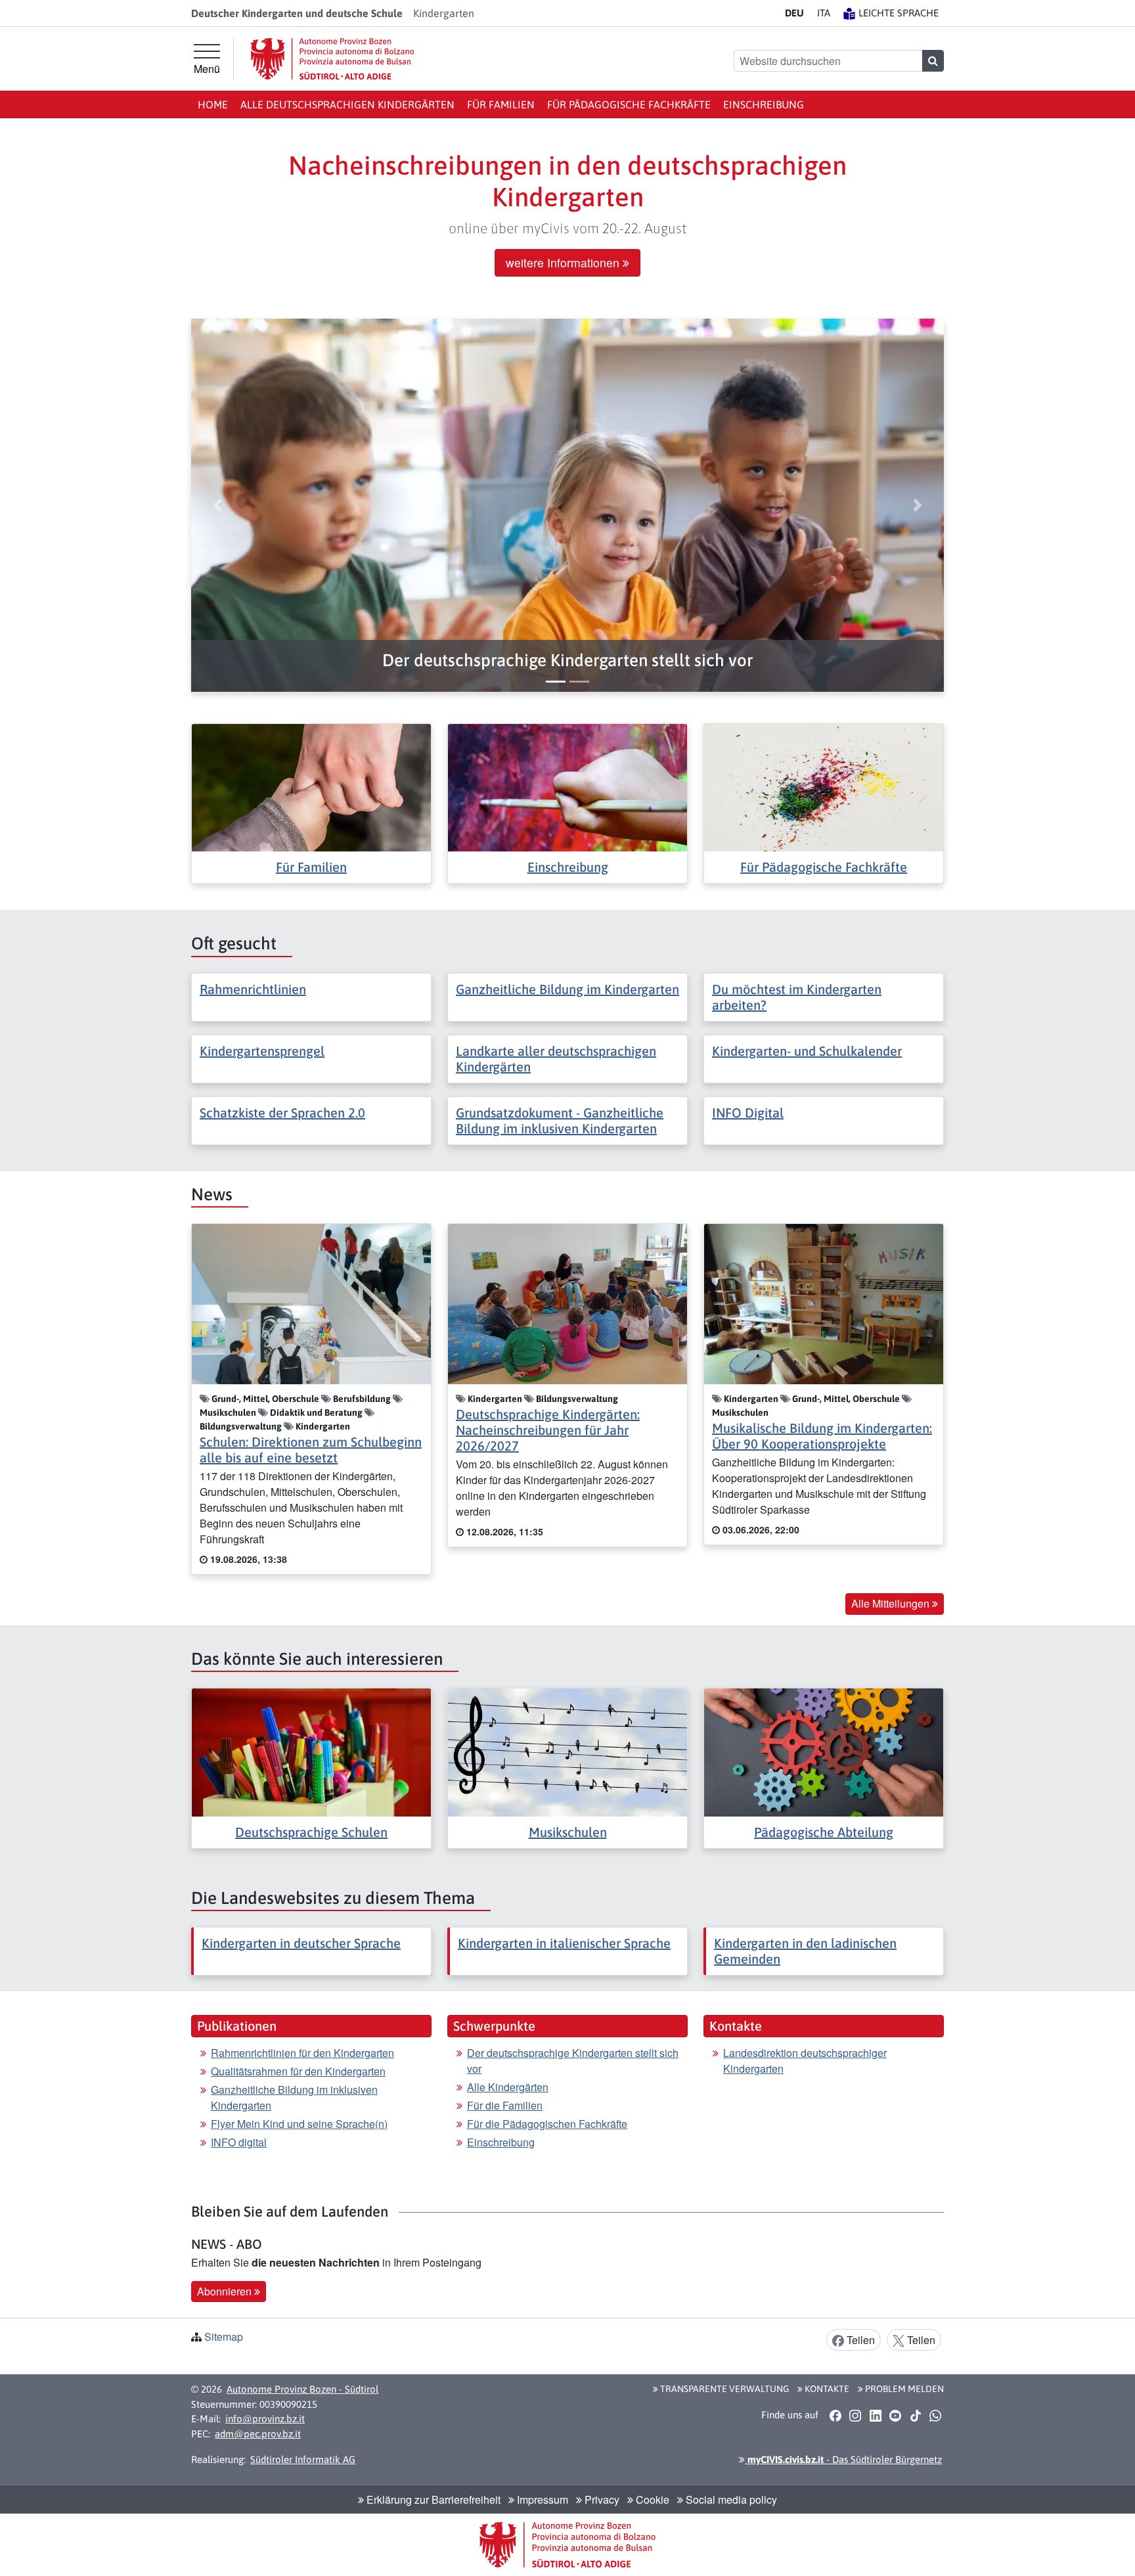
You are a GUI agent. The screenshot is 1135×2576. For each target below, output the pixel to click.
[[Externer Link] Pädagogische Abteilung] (824, 1751)
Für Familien (501, 104)
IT (824, 13)
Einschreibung (764, 104)
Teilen (859, 2340)
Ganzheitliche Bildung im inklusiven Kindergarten (294, 2097)
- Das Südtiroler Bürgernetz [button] (843, 2459)
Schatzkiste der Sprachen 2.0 (282, 1113)
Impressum (541, 2499)
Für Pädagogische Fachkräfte (629, 104)
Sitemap (224, 2337)
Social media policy (730, 2499)
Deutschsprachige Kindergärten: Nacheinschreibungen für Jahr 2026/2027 (548, 1430)
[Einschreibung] (567, 786)
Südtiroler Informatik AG (303, 2459)
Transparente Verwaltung (723, 2389)
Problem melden (903, 2389)
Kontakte (826, 2389)
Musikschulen (568, 1832)
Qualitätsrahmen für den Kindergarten (298, 2071)
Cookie (651, 2499)
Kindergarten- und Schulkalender (807, 1051)
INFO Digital (748, 1113)
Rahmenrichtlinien (253, 989)
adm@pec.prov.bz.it (258, 2434)
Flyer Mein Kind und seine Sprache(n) (299, 2124)
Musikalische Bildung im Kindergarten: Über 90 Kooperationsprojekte (822, 1436)
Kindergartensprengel (262, 1051)
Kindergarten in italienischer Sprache (564, 1943)
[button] (567, 661)
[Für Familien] (311, 786)
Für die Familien (505, 2105)
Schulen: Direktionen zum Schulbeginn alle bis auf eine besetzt (311, 1450)
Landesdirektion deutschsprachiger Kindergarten (805, 2061)
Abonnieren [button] (226, 2291)
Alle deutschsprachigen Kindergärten (347, 104)
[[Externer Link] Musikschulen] (567, 1751)
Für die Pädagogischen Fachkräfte (547, 2124)
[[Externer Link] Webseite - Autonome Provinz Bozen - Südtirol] (332, 59)
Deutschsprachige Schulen (311, 1832)
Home (213, 104)
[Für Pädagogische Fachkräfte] (824, 786)
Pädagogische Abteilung (824, 1832)
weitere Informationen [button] (564, 262)
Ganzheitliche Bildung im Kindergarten (567, 989)
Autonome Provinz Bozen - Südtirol (302, 2389)
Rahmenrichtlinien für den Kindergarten (302, 2053)
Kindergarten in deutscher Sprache (301, 1943)
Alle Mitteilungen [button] (892, 1603)
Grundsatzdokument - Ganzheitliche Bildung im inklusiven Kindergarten (560, 1120)
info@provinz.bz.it (265, 2419)
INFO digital (239, 2142)
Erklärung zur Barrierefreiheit (432, 2499)
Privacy (601, 2499)
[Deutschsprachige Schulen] (311, 1751)
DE (794, 13)
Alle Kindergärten (508, 2087)
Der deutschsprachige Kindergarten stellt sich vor (573, 2061)
